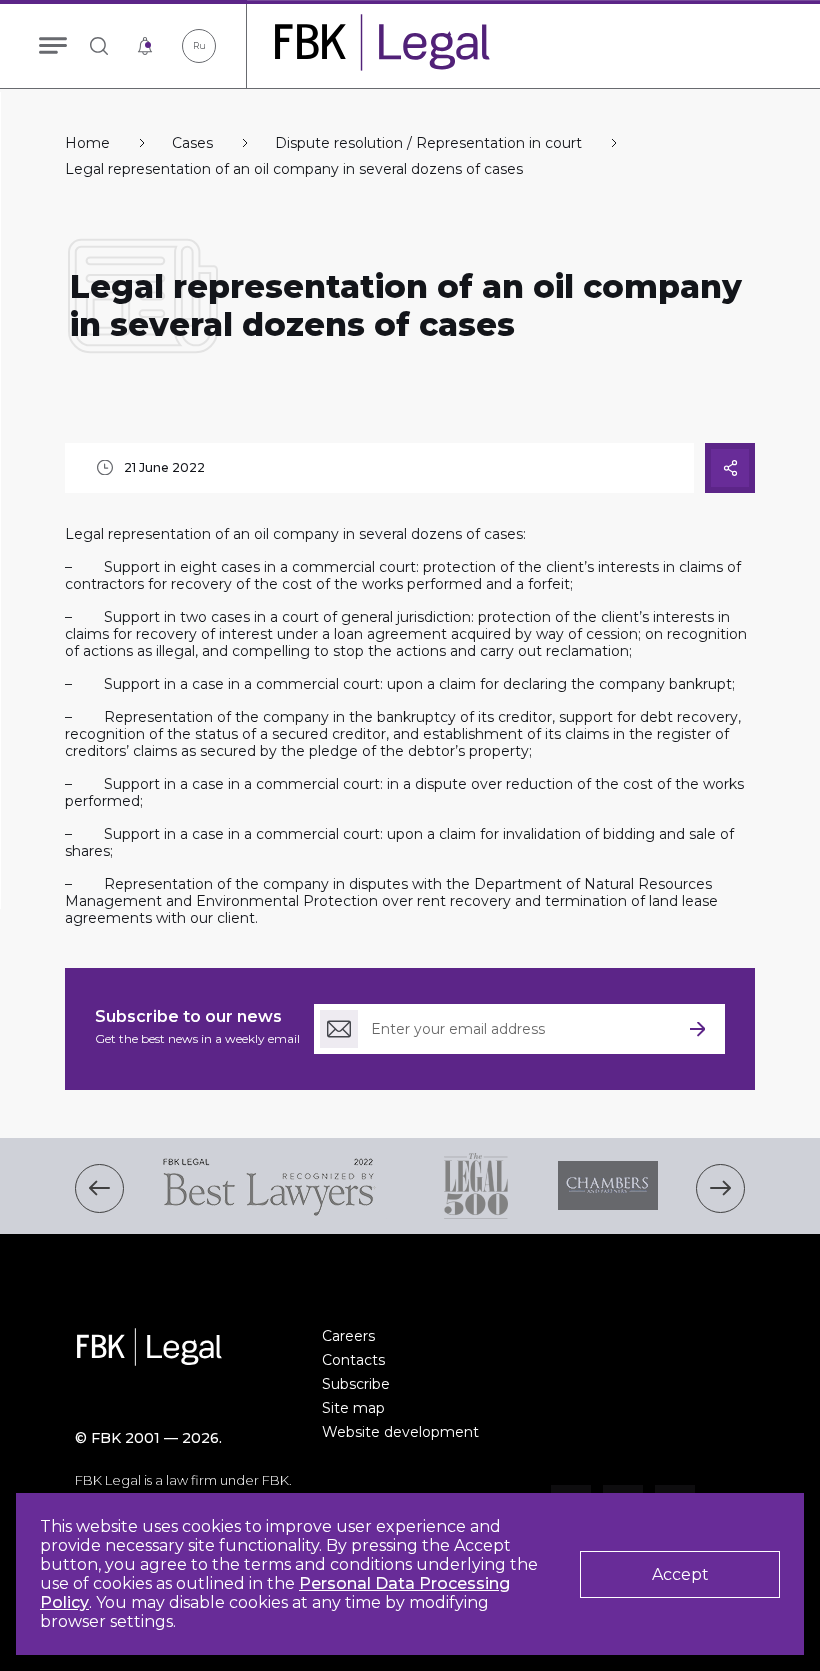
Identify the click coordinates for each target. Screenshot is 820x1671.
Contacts (353, 1360)
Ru (199, 45)
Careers (348, 1336)
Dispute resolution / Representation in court (428, 143)
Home (87, 143)
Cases (192, 143)
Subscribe (356, 1384)
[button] (99, 1188)
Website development (400, 1432)
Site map (353, 1408)
